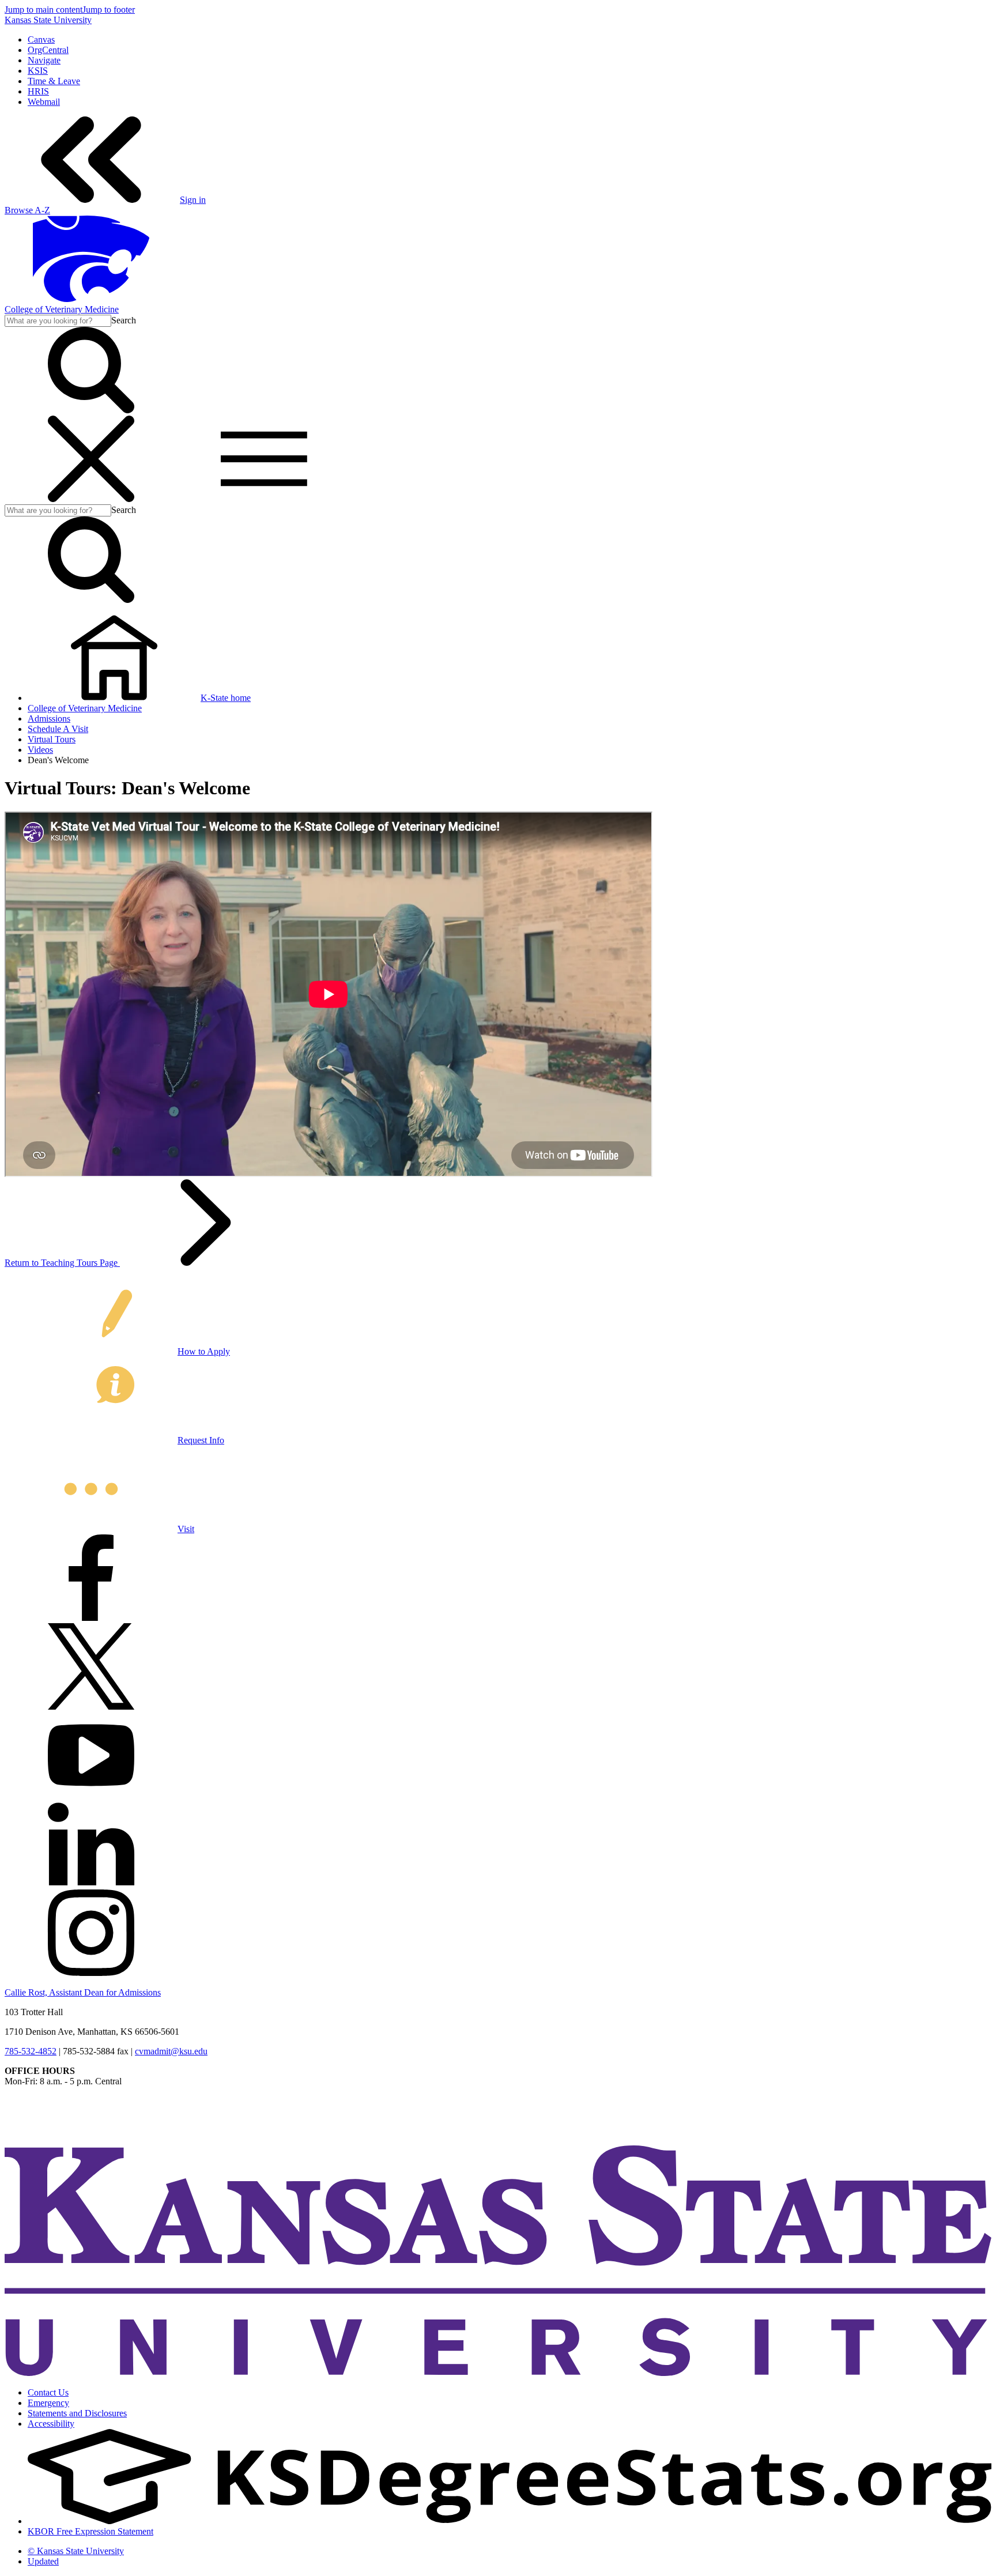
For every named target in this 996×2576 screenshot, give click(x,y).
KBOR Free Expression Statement (90, 2531)
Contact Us (48, 2392)
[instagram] (91, 1973)
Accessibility (51, 2424)
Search (124, 320)
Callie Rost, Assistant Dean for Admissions (83, 1992)
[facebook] (91, 1618)
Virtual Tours (52, 739)
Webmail (44, 102)
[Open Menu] (178, 499)
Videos (40, 750)
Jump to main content (44, 10)
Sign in (193, 200)
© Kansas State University (76, 2551)
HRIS (38, 91)
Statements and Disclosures (77, 2413)
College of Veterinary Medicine (62, 309)
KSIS (38, 71)
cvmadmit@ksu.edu (171, 2051)
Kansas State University (48, 20)
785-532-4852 (31, 2051)
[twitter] (91, 1706)
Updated (43, 2561)
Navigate (44, 60)
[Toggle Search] (91, 410)
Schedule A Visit (58, 729)
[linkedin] (91, 1884)
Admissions (49, 719)
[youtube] (91, 1795)
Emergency (48, 2403)
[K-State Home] (91, 299)
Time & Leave (54, 81)
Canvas (41, 39)
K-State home (226, 698)
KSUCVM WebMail (43, 2131)
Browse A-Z (27, 210)
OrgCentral (48, 50)
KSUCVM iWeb (35, 2120)
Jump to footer (109, 10)
